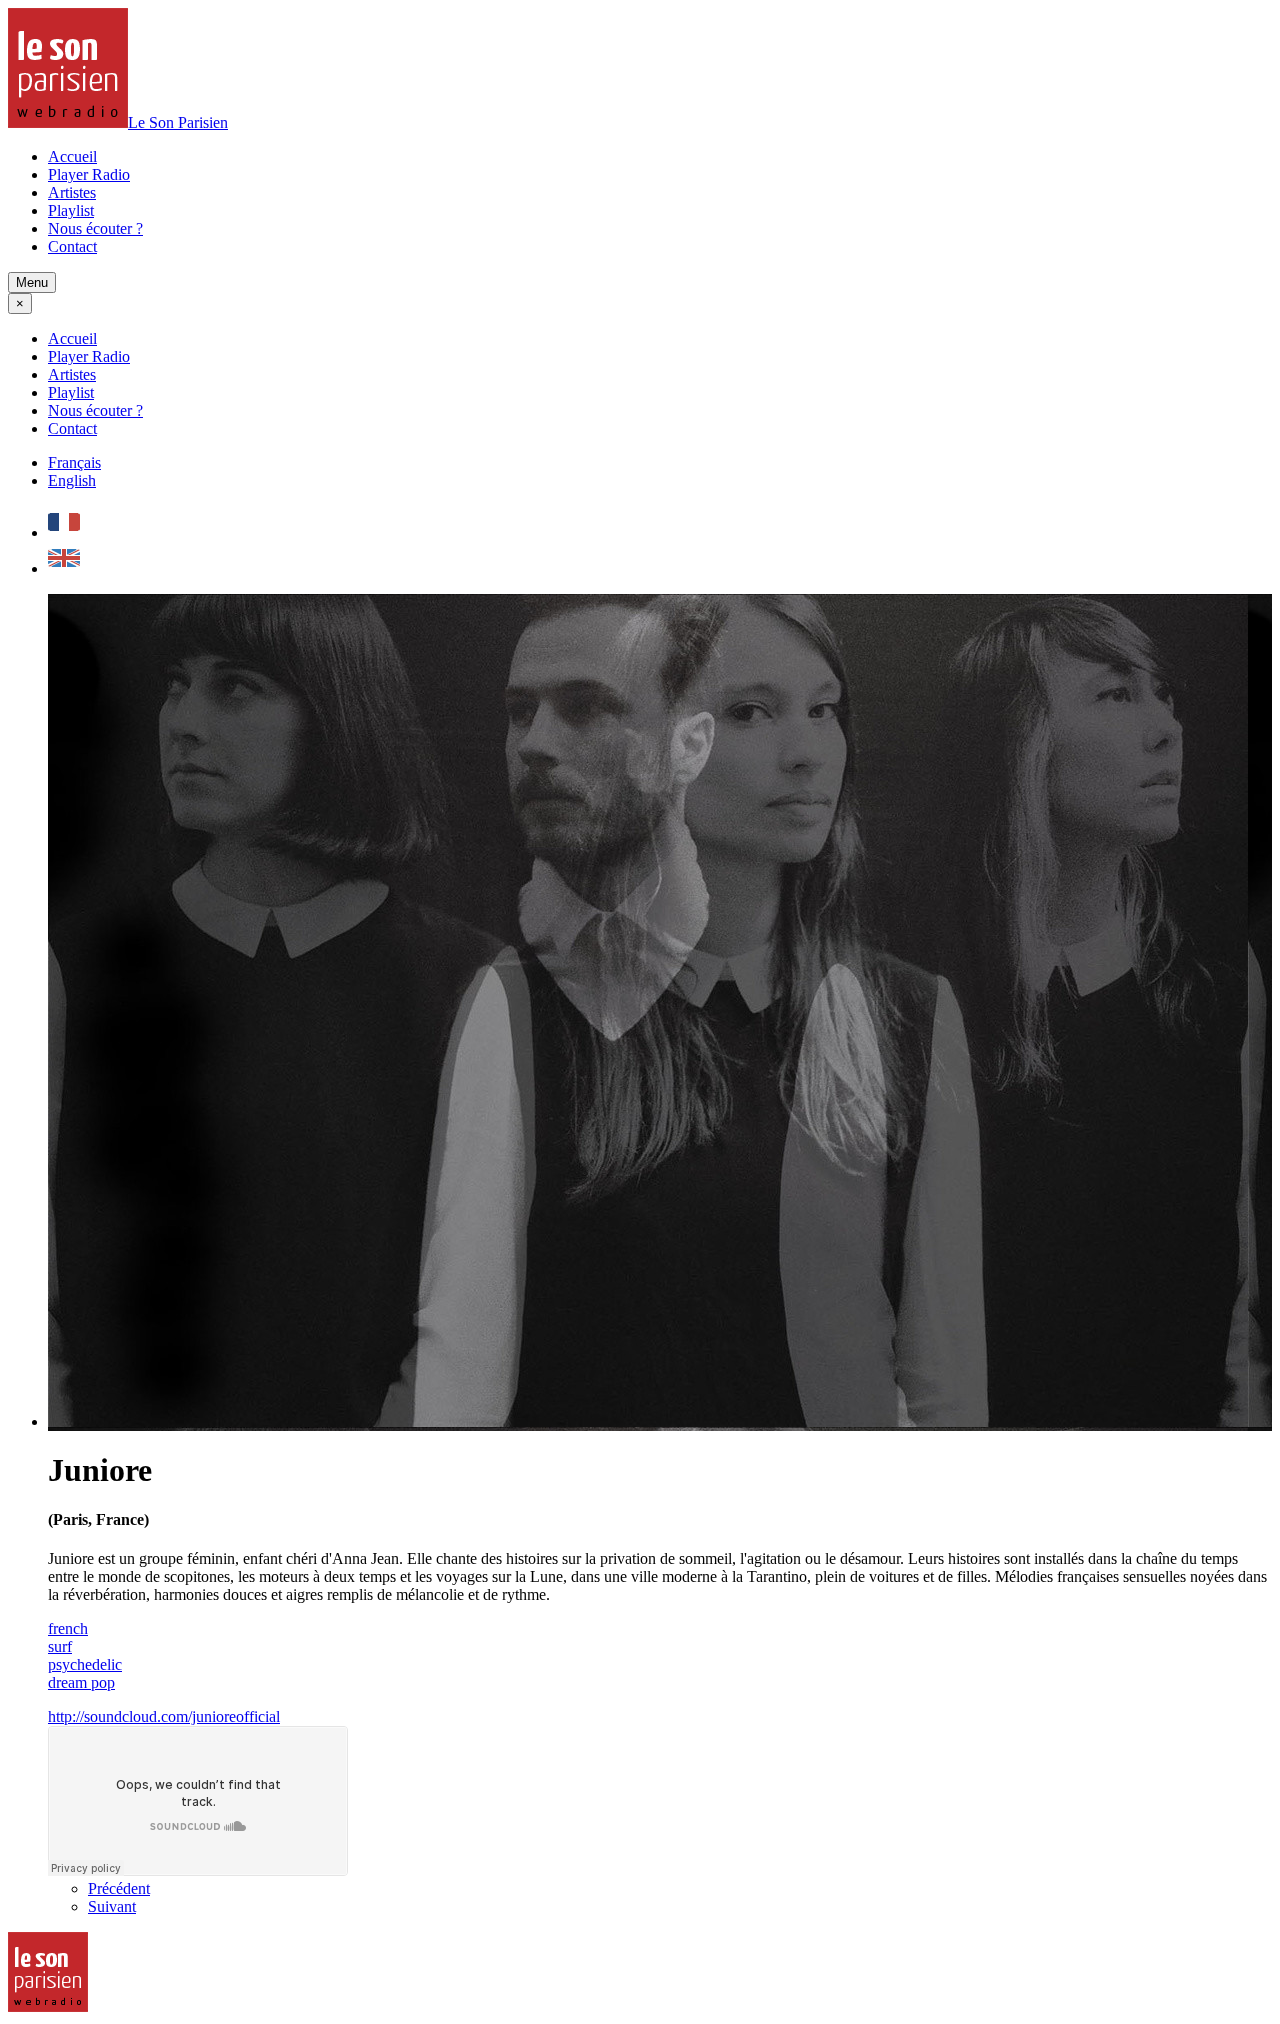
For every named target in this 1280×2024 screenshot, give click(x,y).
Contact (72, 246)
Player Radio (89, 174)
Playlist (71, 210)
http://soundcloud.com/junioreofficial (164, 1716)
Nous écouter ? (95, 228)
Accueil (72, 156)
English (72, 480)
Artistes (72, 192)
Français (74, 462)
